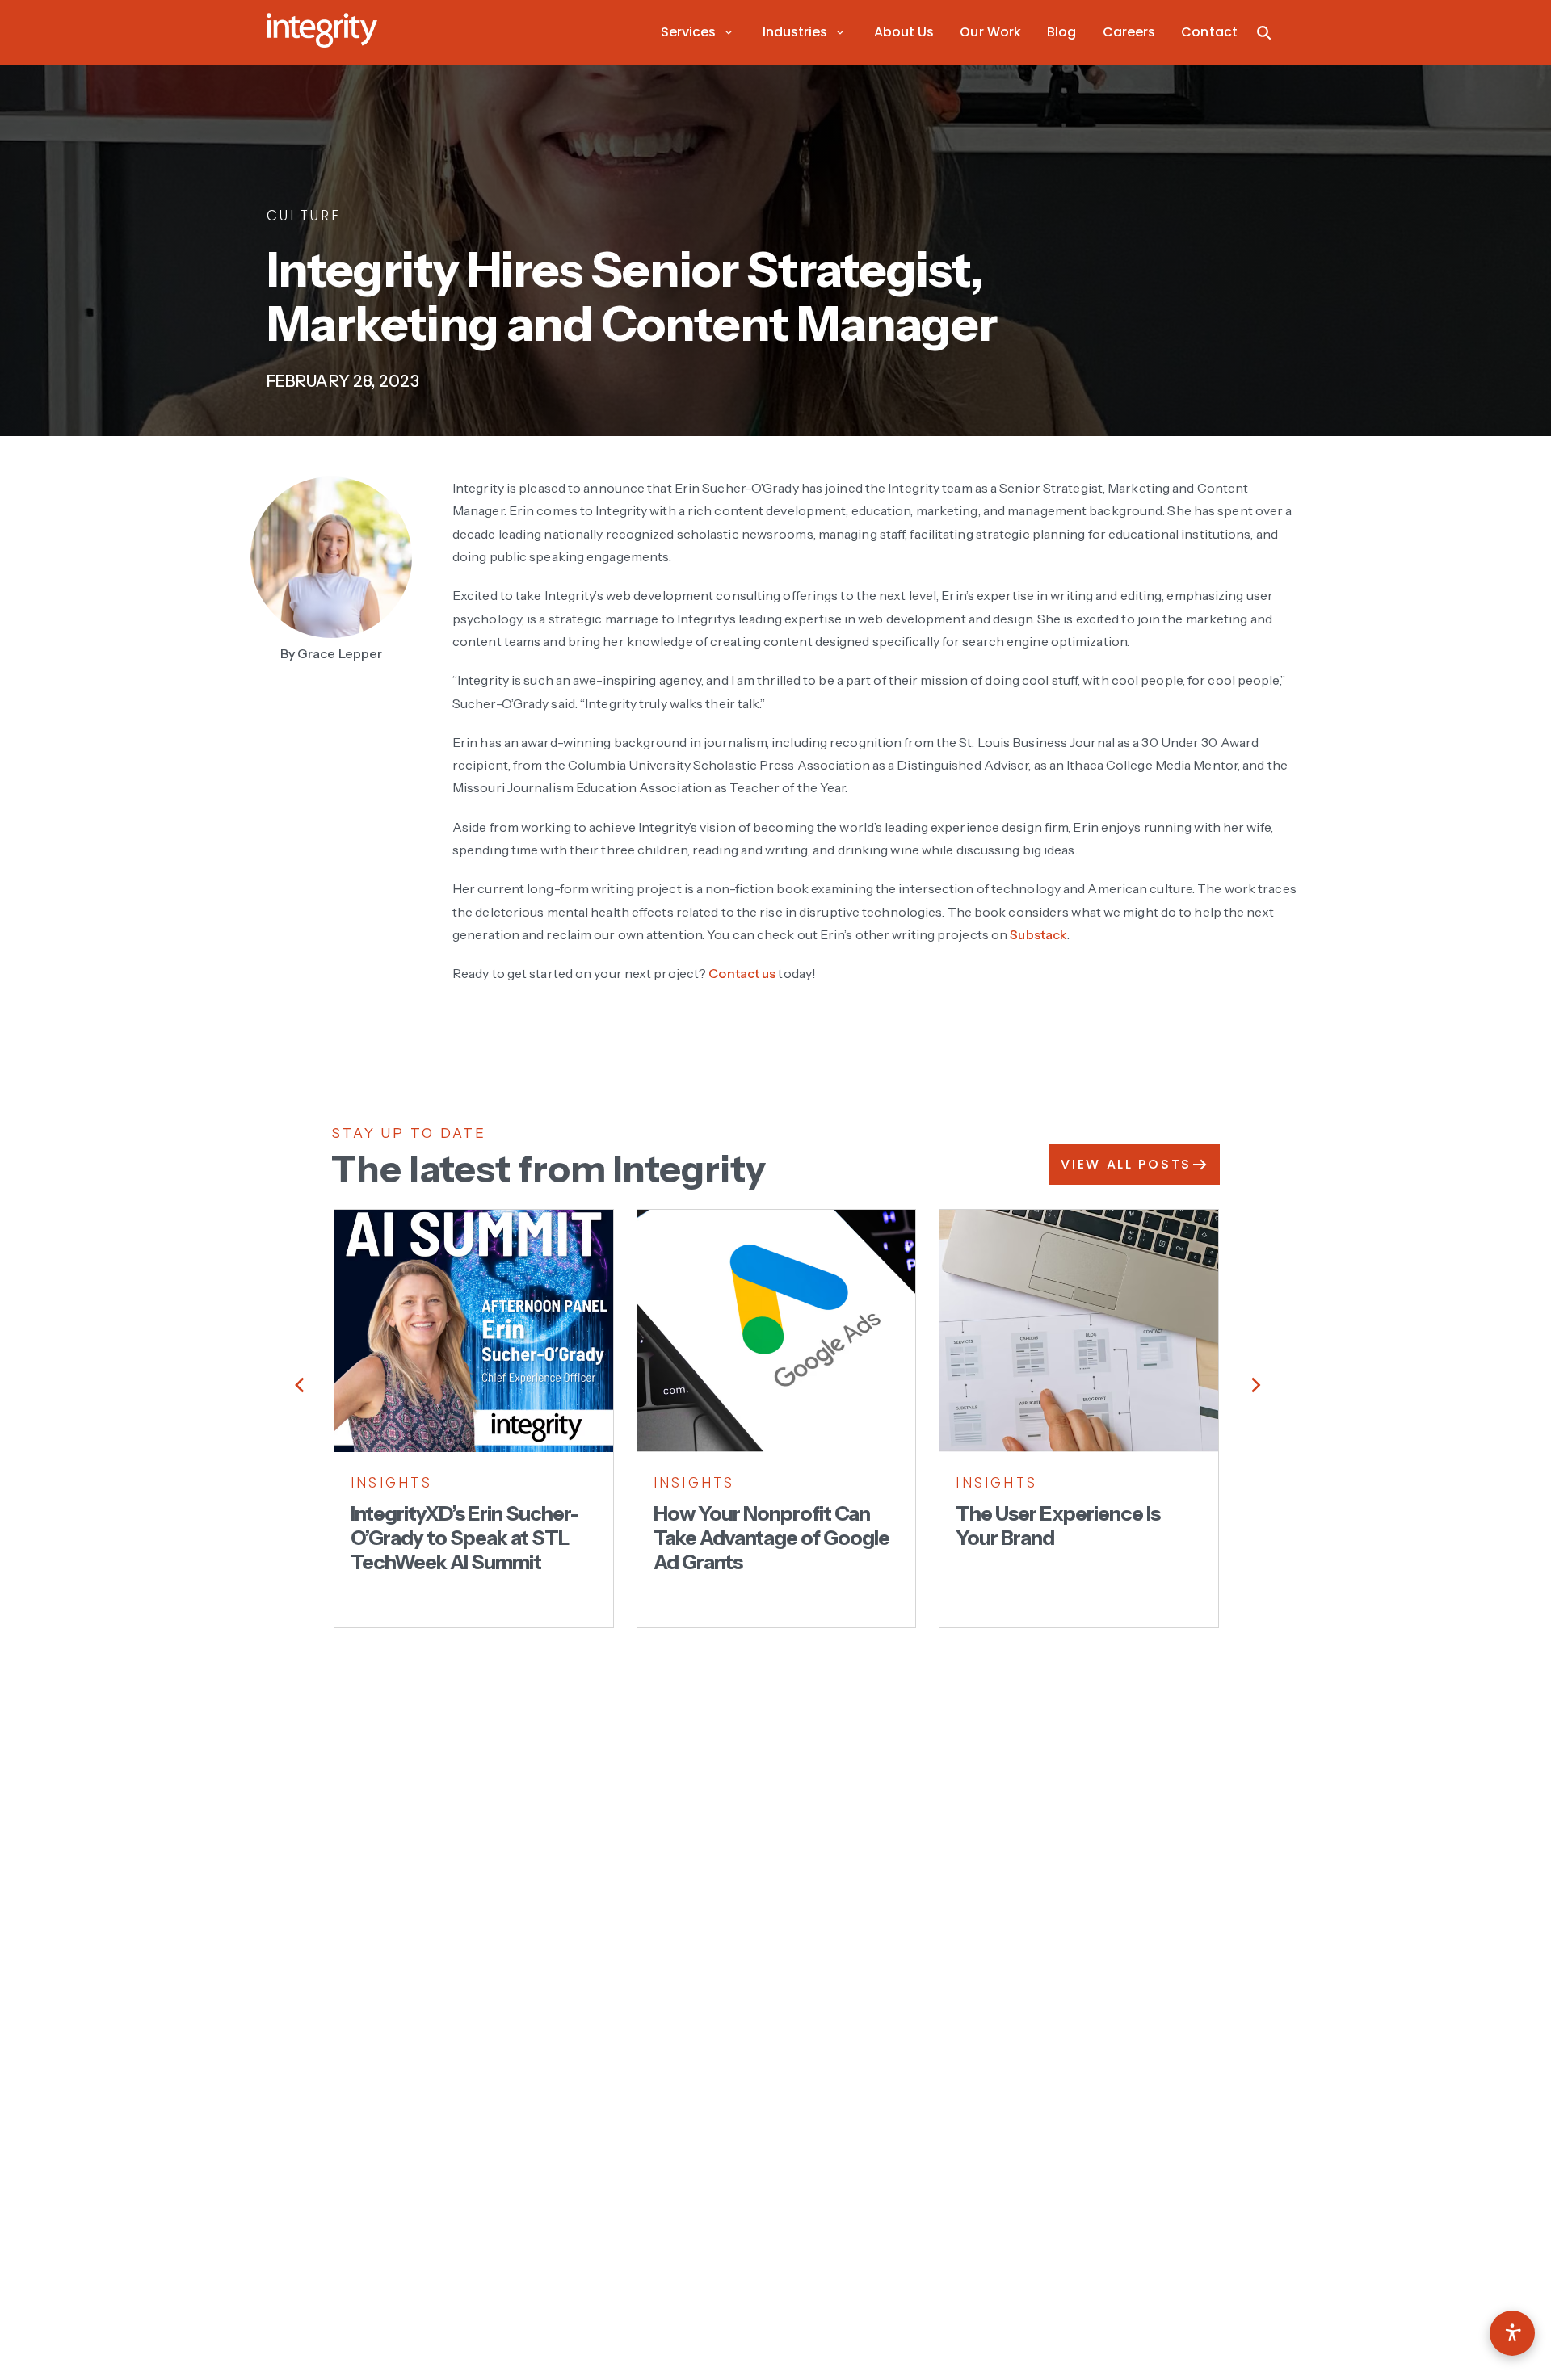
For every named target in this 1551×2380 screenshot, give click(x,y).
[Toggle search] (1264, 32)
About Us (904, 32)
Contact (1209, 32)
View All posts (1126, 1164)
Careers (1129, 32)
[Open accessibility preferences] (1512, 2333)
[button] (699, 32)
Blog (1061, 32)
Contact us (742, 973)
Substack (1038, 934)
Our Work (990, 32)
